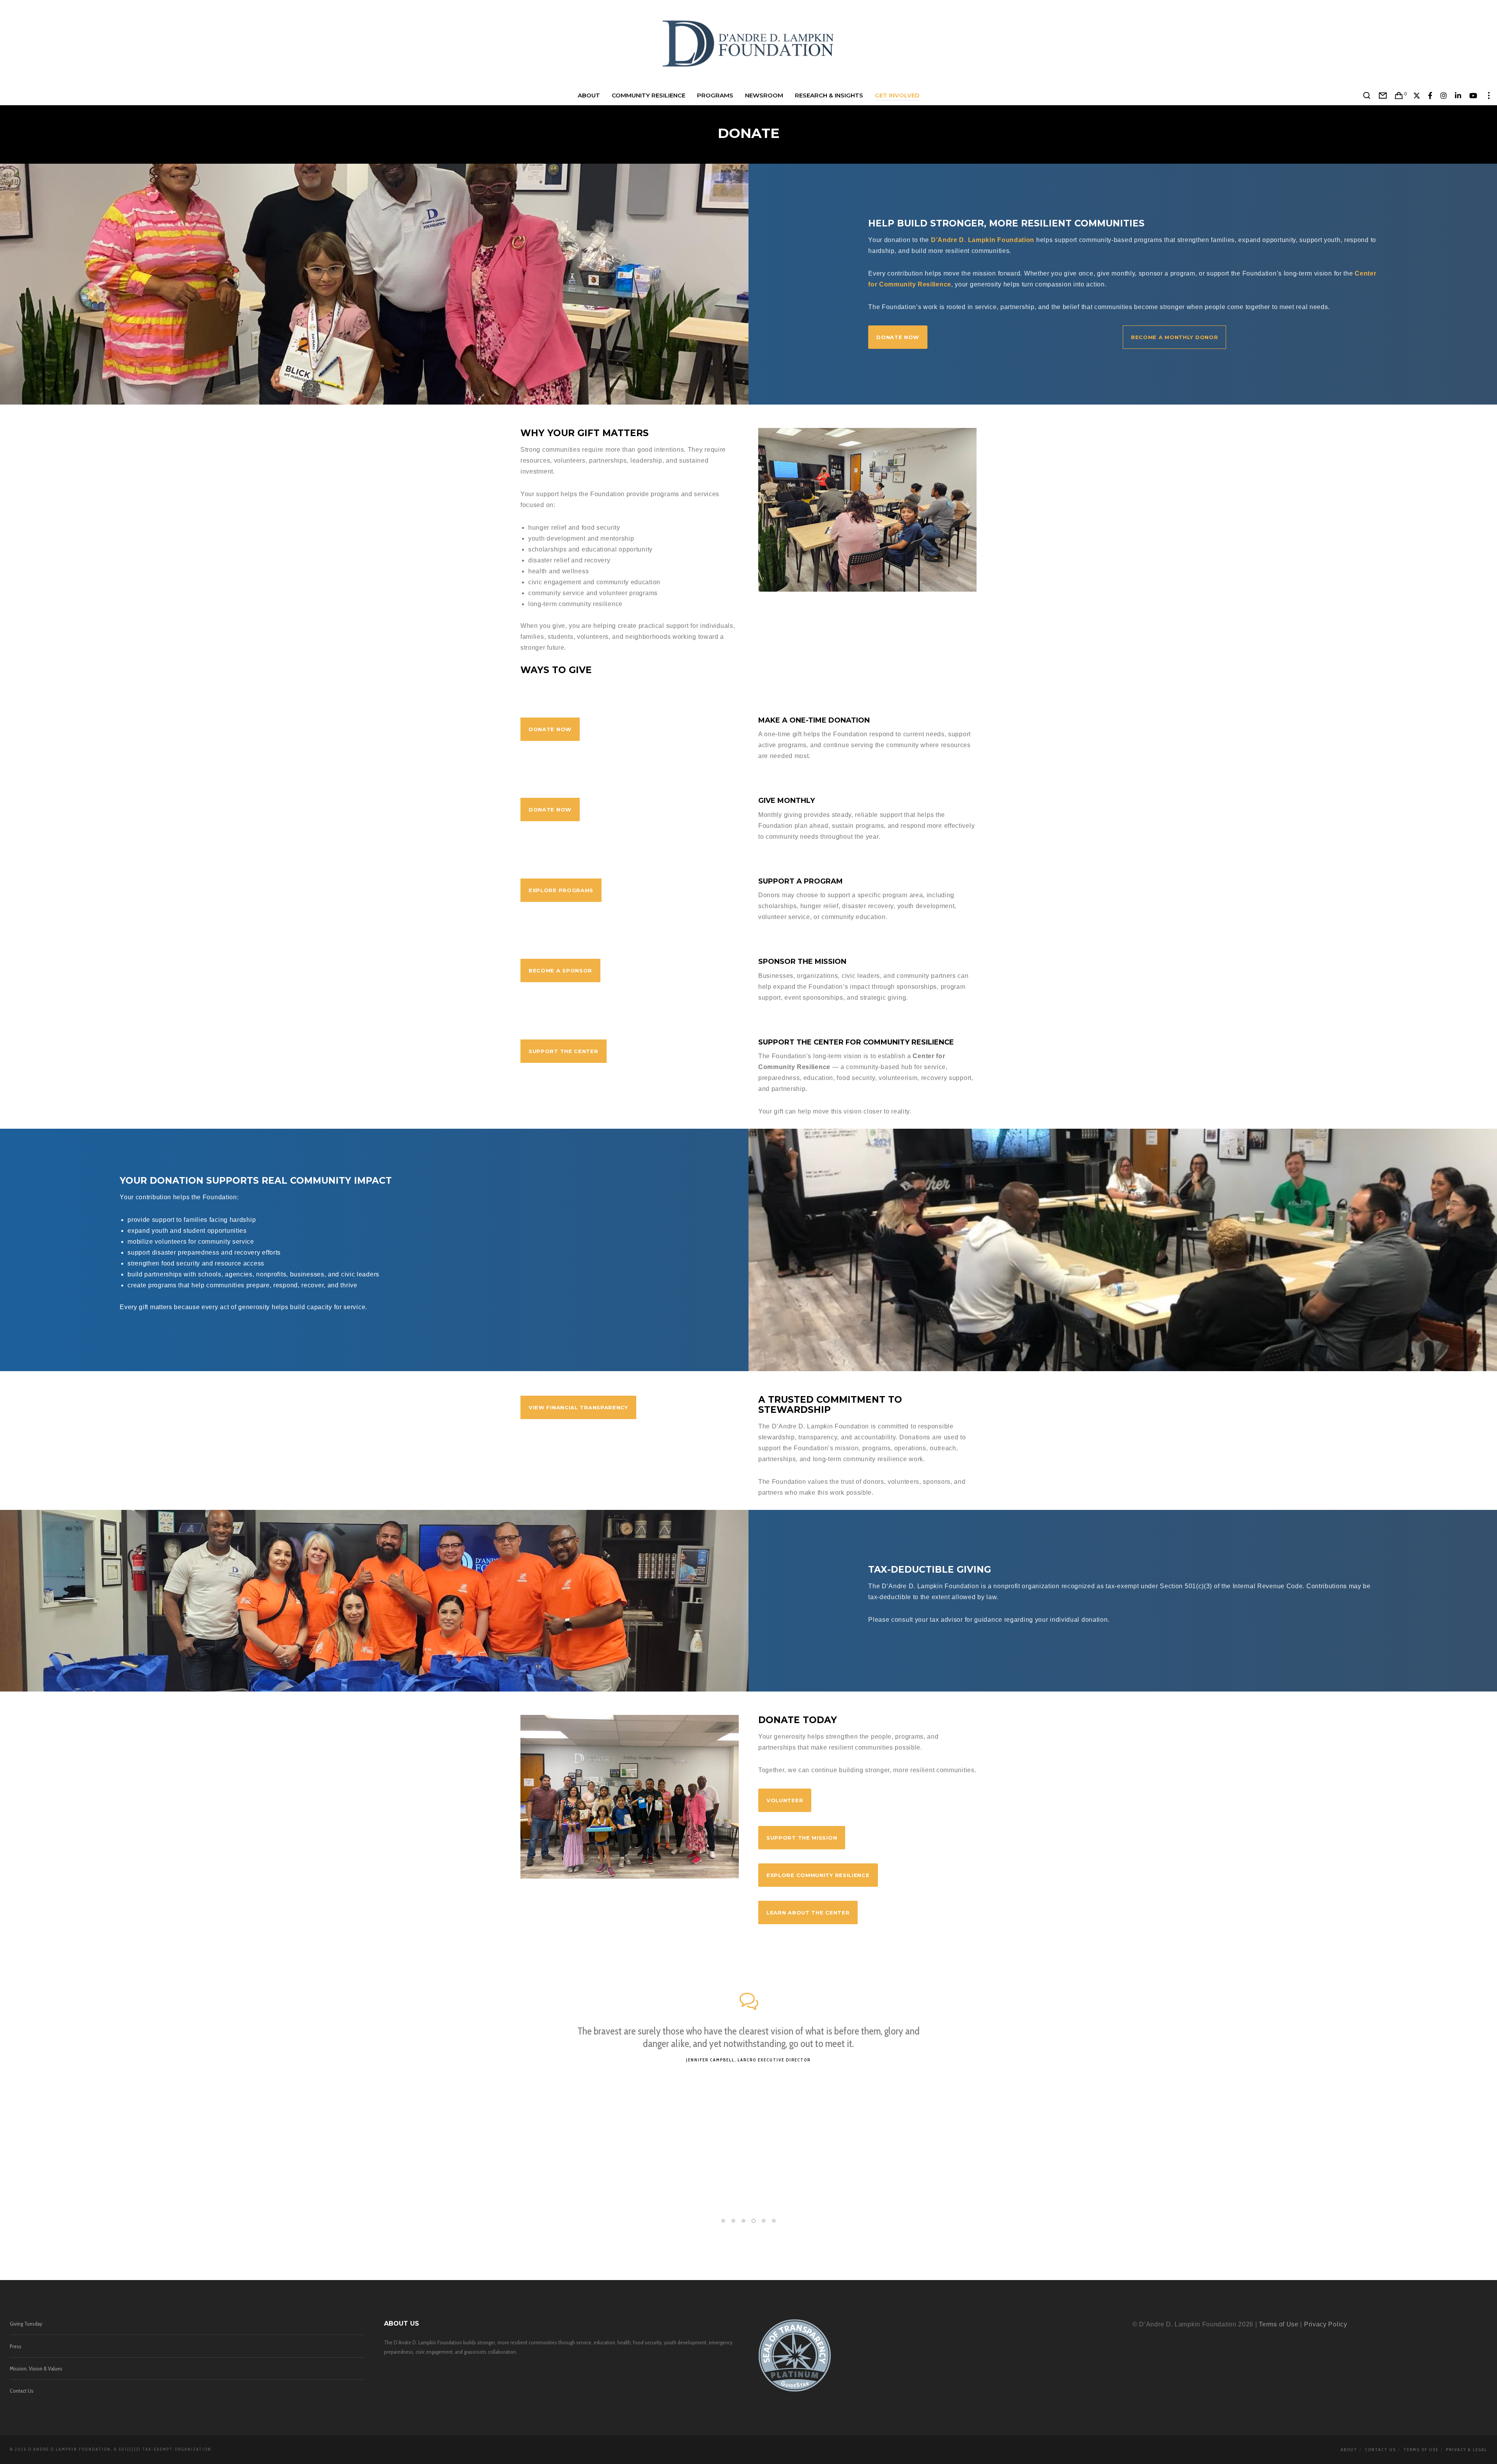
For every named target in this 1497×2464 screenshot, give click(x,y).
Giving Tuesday (26, 2324)
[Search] (1367, 95)
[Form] (1383, 95)
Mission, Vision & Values (36, 2369)
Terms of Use (1278, 2324)
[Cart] (1399, 95)
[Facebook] (1430, 95)
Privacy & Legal (1467, 2450)
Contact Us (22, 2391)
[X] (1417, 95)
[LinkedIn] (1458, 95)
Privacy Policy (1326, 2324)
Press (16, 2346)
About (1349, 2450)
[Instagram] (1444, 95)
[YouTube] (1473, 95)
